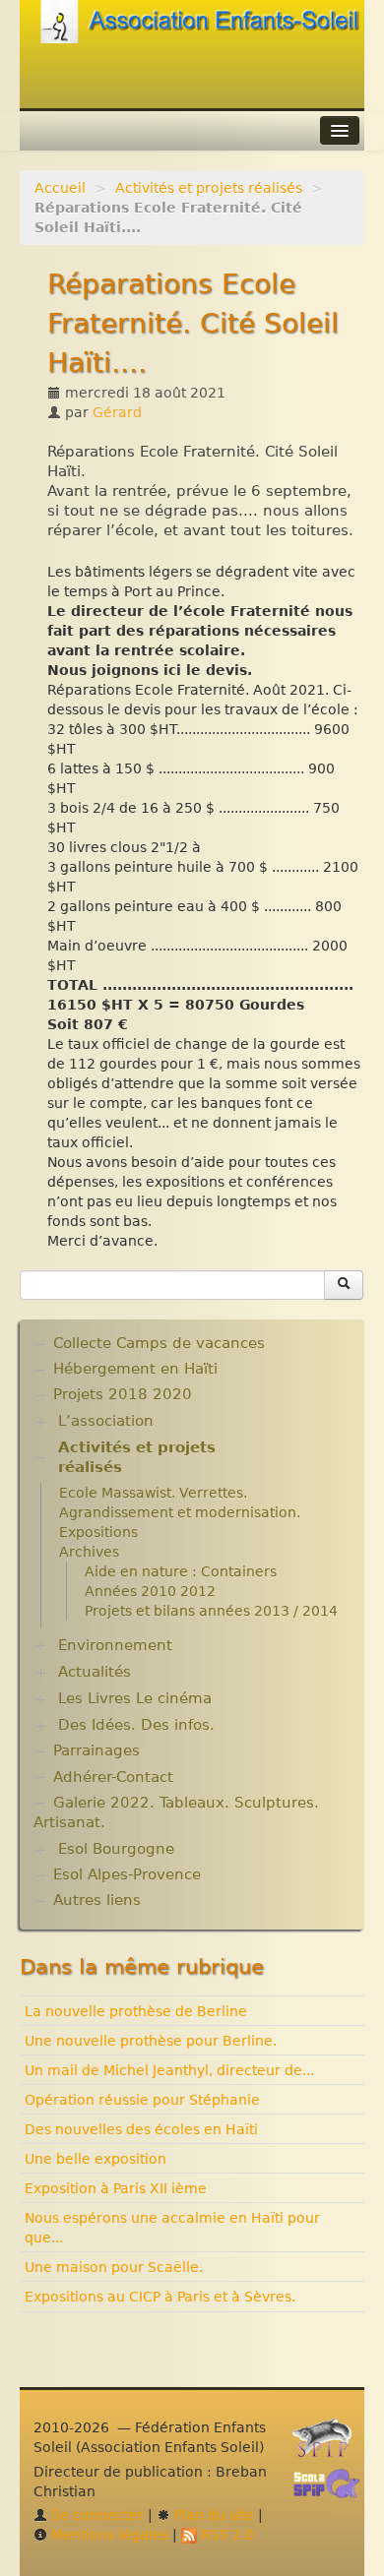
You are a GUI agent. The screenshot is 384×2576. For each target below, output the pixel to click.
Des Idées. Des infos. (136, 1725)
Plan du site (212, 2515)
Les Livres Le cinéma (135, 1698)
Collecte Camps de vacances (159, 1343)
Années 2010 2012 (150, 1591)
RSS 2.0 (225, 2535)
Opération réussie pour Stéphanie (142, 2100)
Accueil (60, 188)
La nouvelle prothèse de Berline (136, 2011)
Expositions (98, 1532)
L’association (106, 1421)
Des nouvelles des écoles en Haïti (141, 2129)
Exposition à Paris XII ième (116, 2188)
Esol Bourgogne (116, 1849)
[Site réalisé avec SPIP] (328, 2443)
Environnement (115, 1645)
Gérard (117, 412)
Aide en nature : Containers (181, 1571)
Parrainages (96, 1750)
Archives (89, 1552)
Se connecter (96, 2515)
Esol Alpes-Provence (127, 1874)
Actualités (95, 1672)
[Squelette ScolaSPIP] (333, 2488)
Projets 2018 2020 (123, 1394)
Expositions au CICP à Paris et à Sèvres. (160, 2297)
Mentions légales (108, 2535)
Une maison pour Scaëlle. (114, 2267)
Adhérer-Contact (113, 1777)
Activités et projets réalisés (209, 188)
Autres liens (97, 1900)
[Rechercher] (344, 1285)
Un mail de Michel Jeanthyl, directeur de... (169, 2070)
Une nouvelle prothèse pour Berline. (151, 2041)
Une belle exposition (96, 2159)
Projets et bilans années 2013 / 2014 (211, 1611)
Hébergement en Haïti (135, 1369)
